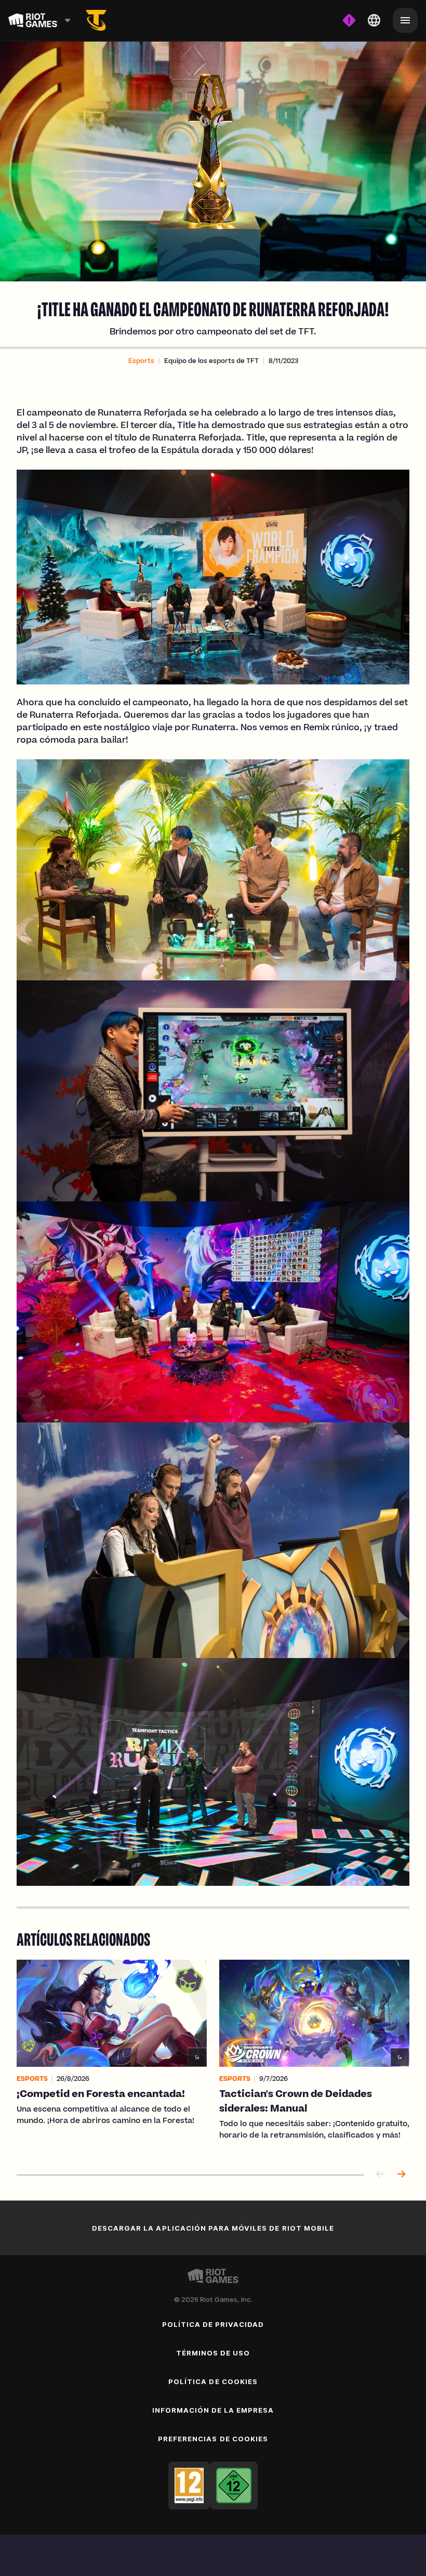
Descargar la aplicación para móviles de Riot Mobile (213, 2228)
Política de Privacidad (213, 2324)
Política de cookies (213, 2381)
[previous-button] (380, 2175)
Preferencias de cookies (213, 2439)
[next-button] (401, 2175)
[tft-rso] (96, 20)
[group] (213, 2056)
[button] (141, 361)
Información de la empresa (213, 2410)
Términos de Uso (213, 2353)
